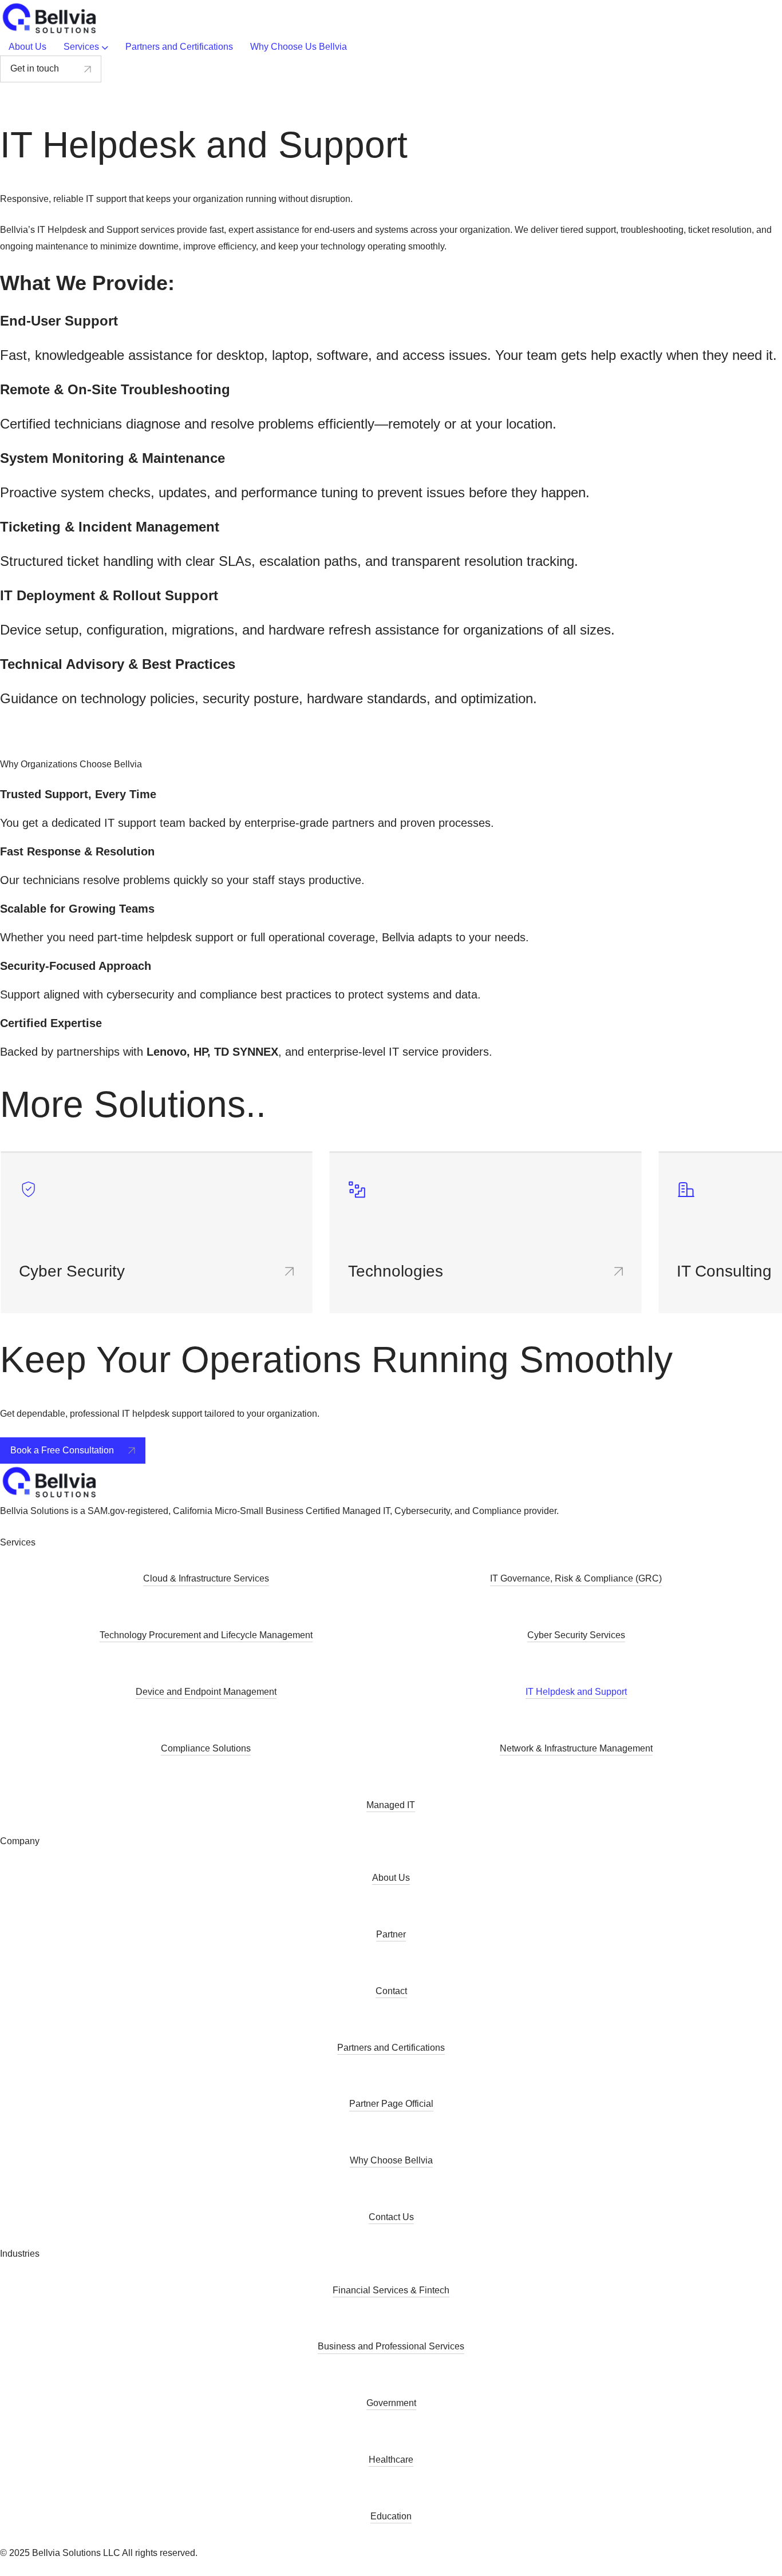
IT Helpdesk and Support (576, 1692)
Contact (391, 1991)
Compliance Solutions (206, 1748)
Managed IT (391, 1805)
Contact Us (391, 2217)
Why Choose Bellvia (391, 2160)
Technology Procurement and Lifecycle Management (206, 1635)
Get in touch (35, 68)
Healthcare (391, 2460)
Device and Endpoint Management (206, 1692)
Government (391, 2403)
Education (391, 2516)
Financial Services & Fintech (391, 2290)
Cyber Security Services (576, 1635)
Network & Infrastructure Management (576, 1748)
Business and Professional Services (391, 2346)
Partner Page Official (391, 2104)
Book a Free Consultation (62, 1450)
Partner (391, 1934)
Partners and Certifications (391, 2048)
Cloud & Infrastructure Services (206, 1578)
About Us (391, 1878)
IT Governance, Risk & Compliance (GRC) (576, 1578)
